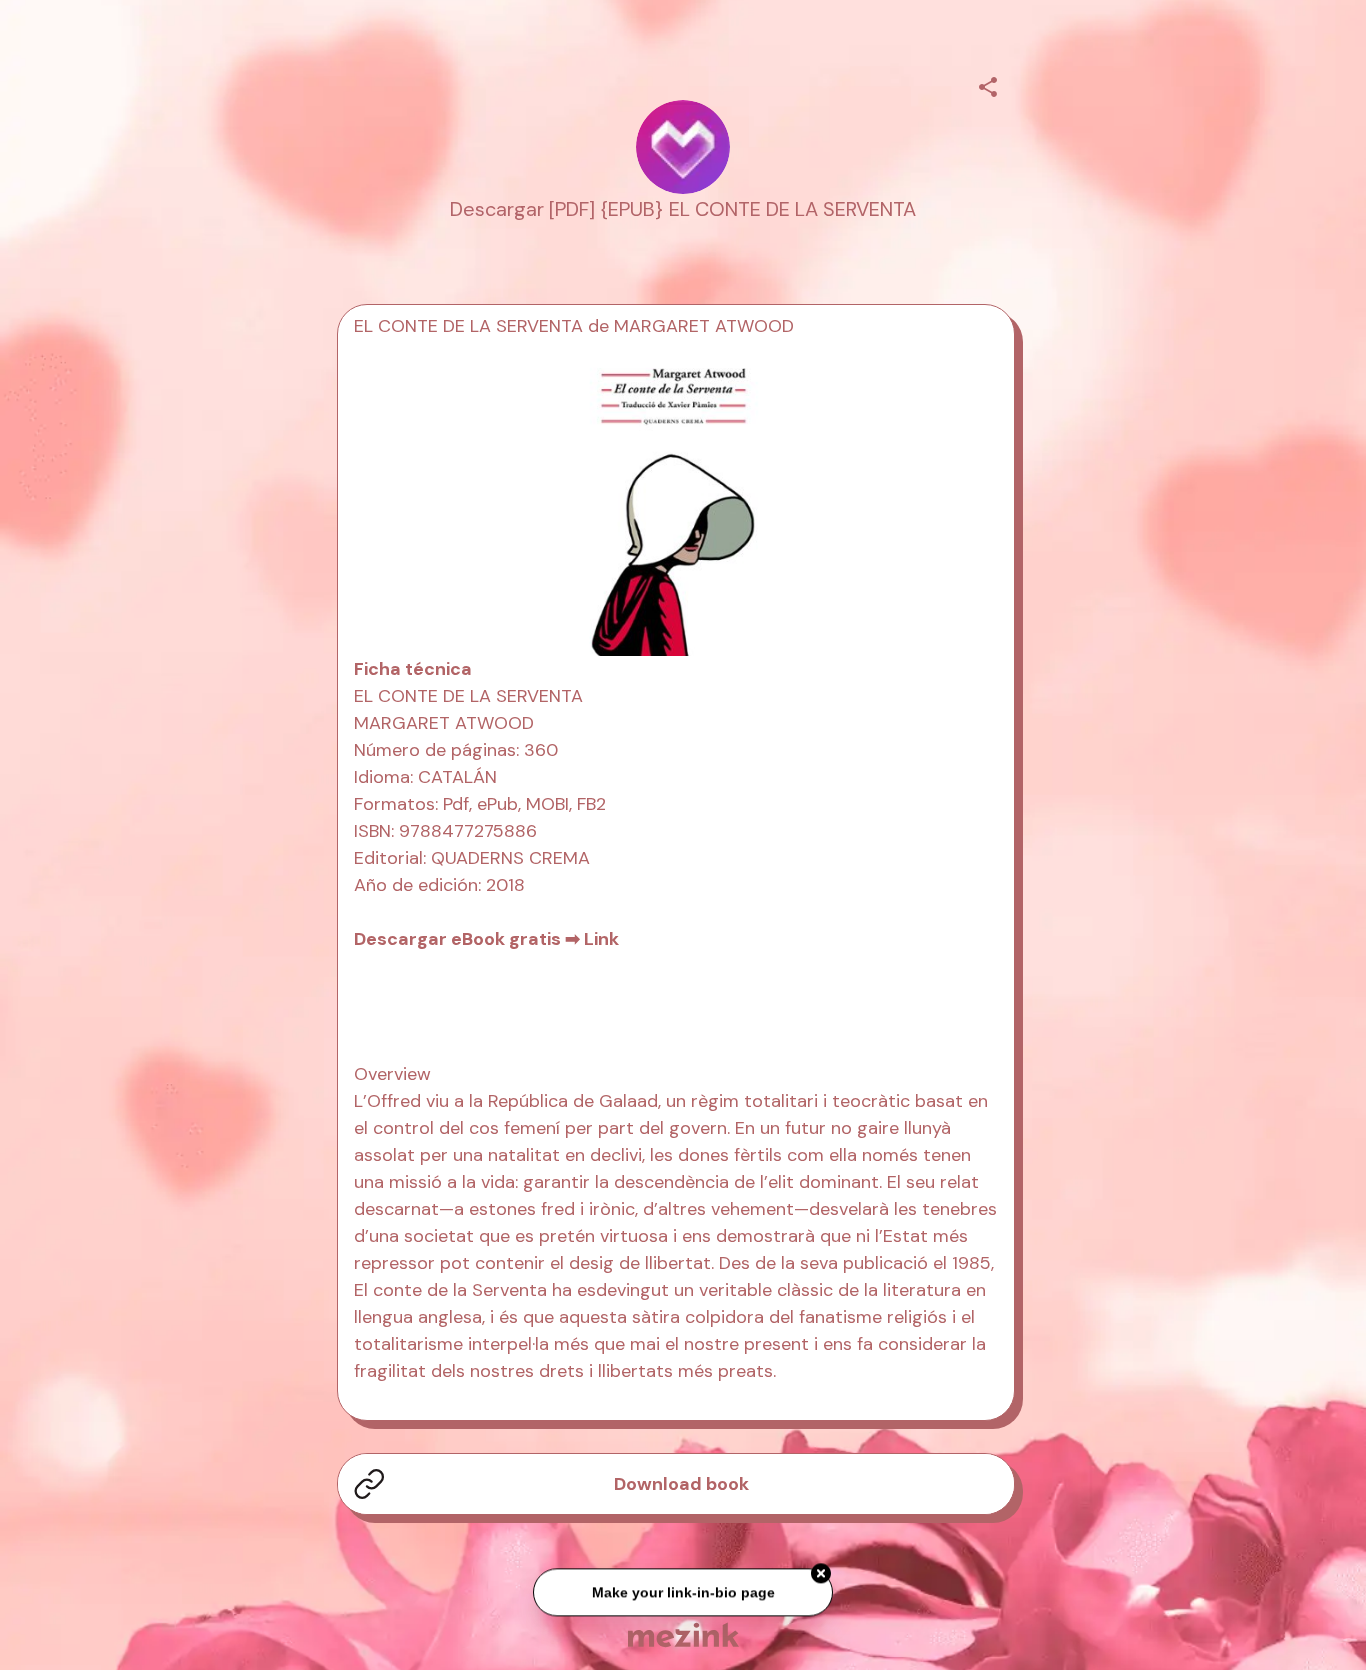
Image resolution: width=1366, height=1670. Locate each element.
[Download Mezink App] (683, 1634)
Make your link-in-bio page (682, 1593)
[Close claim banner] (821, 1574)
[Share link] (988, 84)
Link (601, 939)
